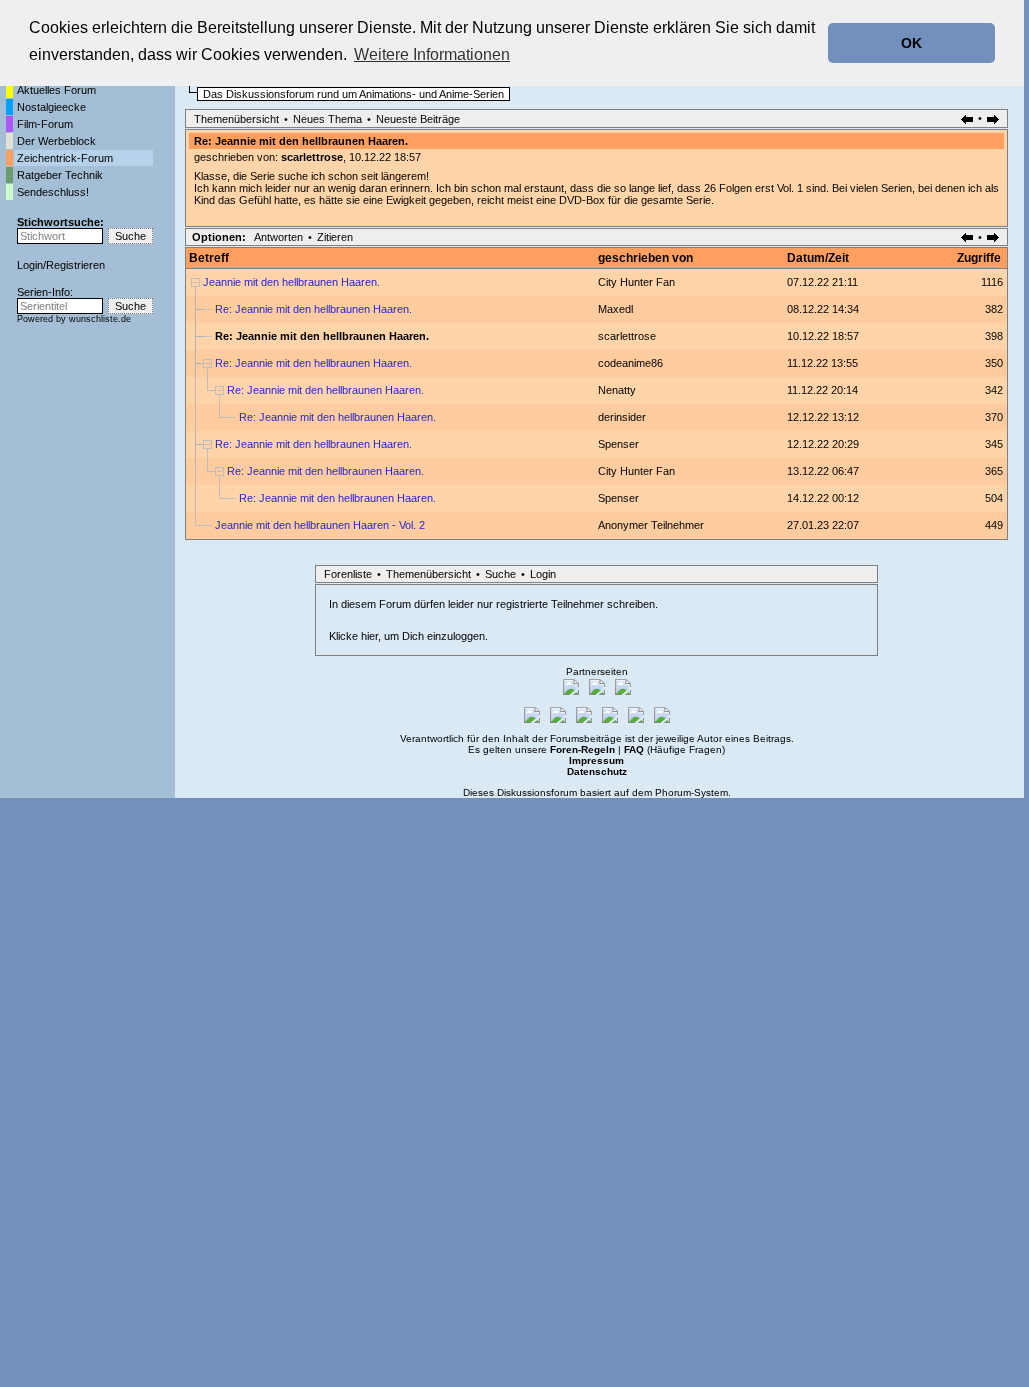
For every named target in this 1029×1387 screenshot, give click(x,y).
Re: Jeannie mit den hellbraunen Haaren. (313, 309)
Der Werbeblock (56, 141)
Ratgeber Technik (60, 175)
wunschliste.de (100, 319)
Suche (500, 574)
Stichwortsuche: (60, 222)
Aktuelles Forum (56, 90)
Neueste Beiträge (418, 119)
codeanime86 (630, 363)
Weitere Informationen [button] (432, 54)
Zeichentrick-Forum (65, 158)
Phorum (673, 792)
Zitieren (335, 237)
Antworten (278, 237)
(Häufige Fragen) (674, 749)
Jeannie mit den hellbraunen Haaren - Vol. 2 (320, 525)
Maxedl (615, 309)
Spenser (618, 444)
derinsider (622, 417)
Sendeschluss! (53, 192)
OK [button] (911, 43)
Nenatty (617, 390)
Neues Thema (327, 119)
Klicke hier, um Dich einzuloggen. (408, 636)
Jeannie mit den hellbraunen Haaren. (291, 282)
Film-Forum (45, 124)
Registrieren (75, 265)
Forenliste (348, 574)
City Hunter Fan (636, 282)
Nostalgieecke (51, 107)
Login (30, 265)
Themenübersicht (236, 119)
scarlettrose (312, 157)
